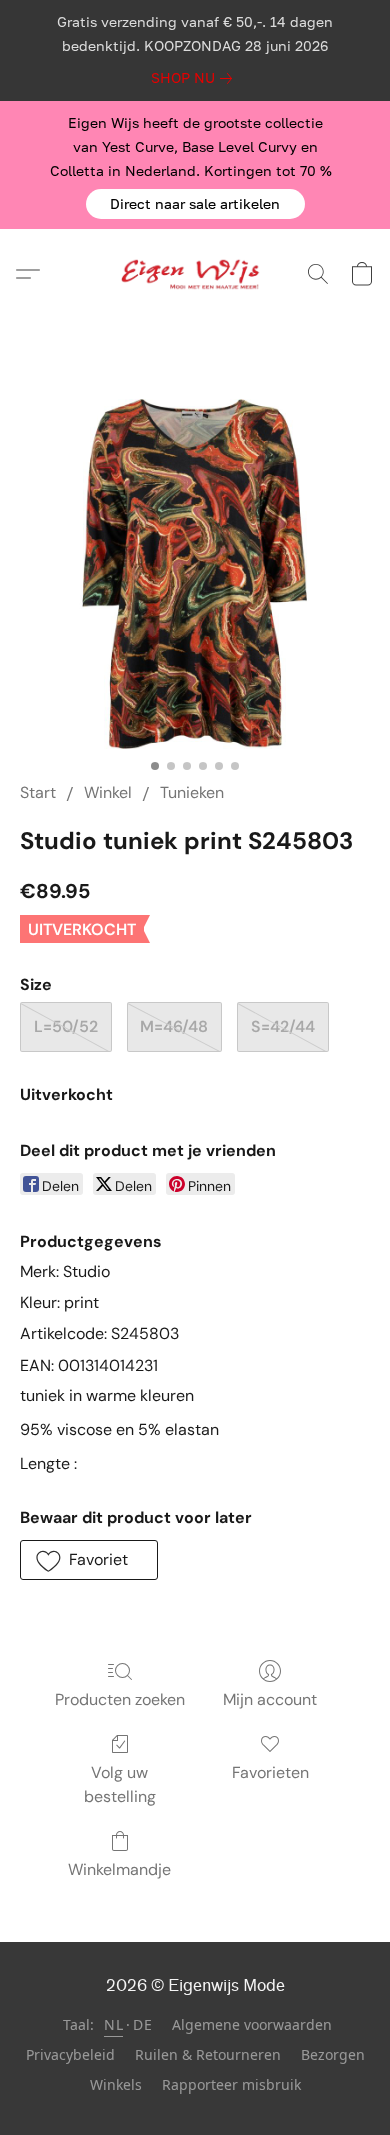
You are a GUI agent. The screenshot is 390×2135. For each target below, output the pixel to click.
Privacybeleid (70, 2054)
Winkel (108, 792)
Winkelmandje (119, 1869)
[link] (195, 78)
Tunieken (192, 792)
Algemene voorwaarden (252, 2024)
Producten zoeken (120, 1699)
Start (38, 792)
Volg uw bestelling (120, 1784)
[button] (195, 204)
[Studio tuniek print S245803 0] (195, 574)
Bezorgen (333, 2054)
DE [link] (142, 2024)
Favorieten (270, 1772)
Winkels (116, 2084)
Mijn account (270, 1699)
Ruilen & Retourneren (208, 2054)
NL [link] (113, 2024)
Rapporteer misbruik (231, 2084)
